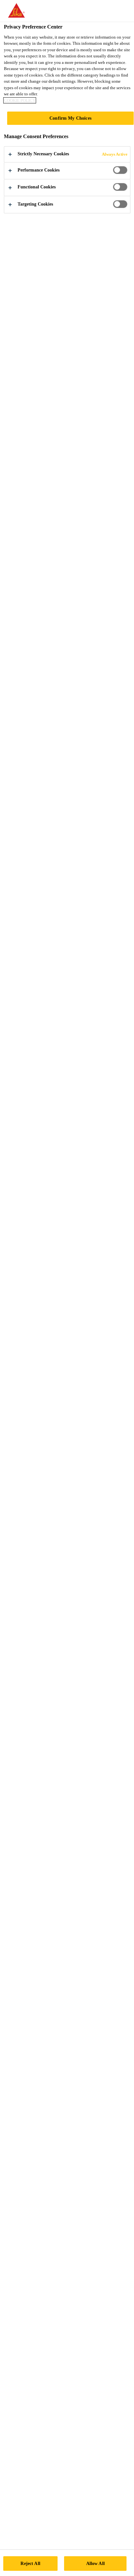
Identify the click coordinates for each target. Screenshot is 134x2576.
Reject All (30, 2563)
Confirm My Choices (70, 118)
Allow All (95, 2563)
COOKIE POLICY (20, 100)
